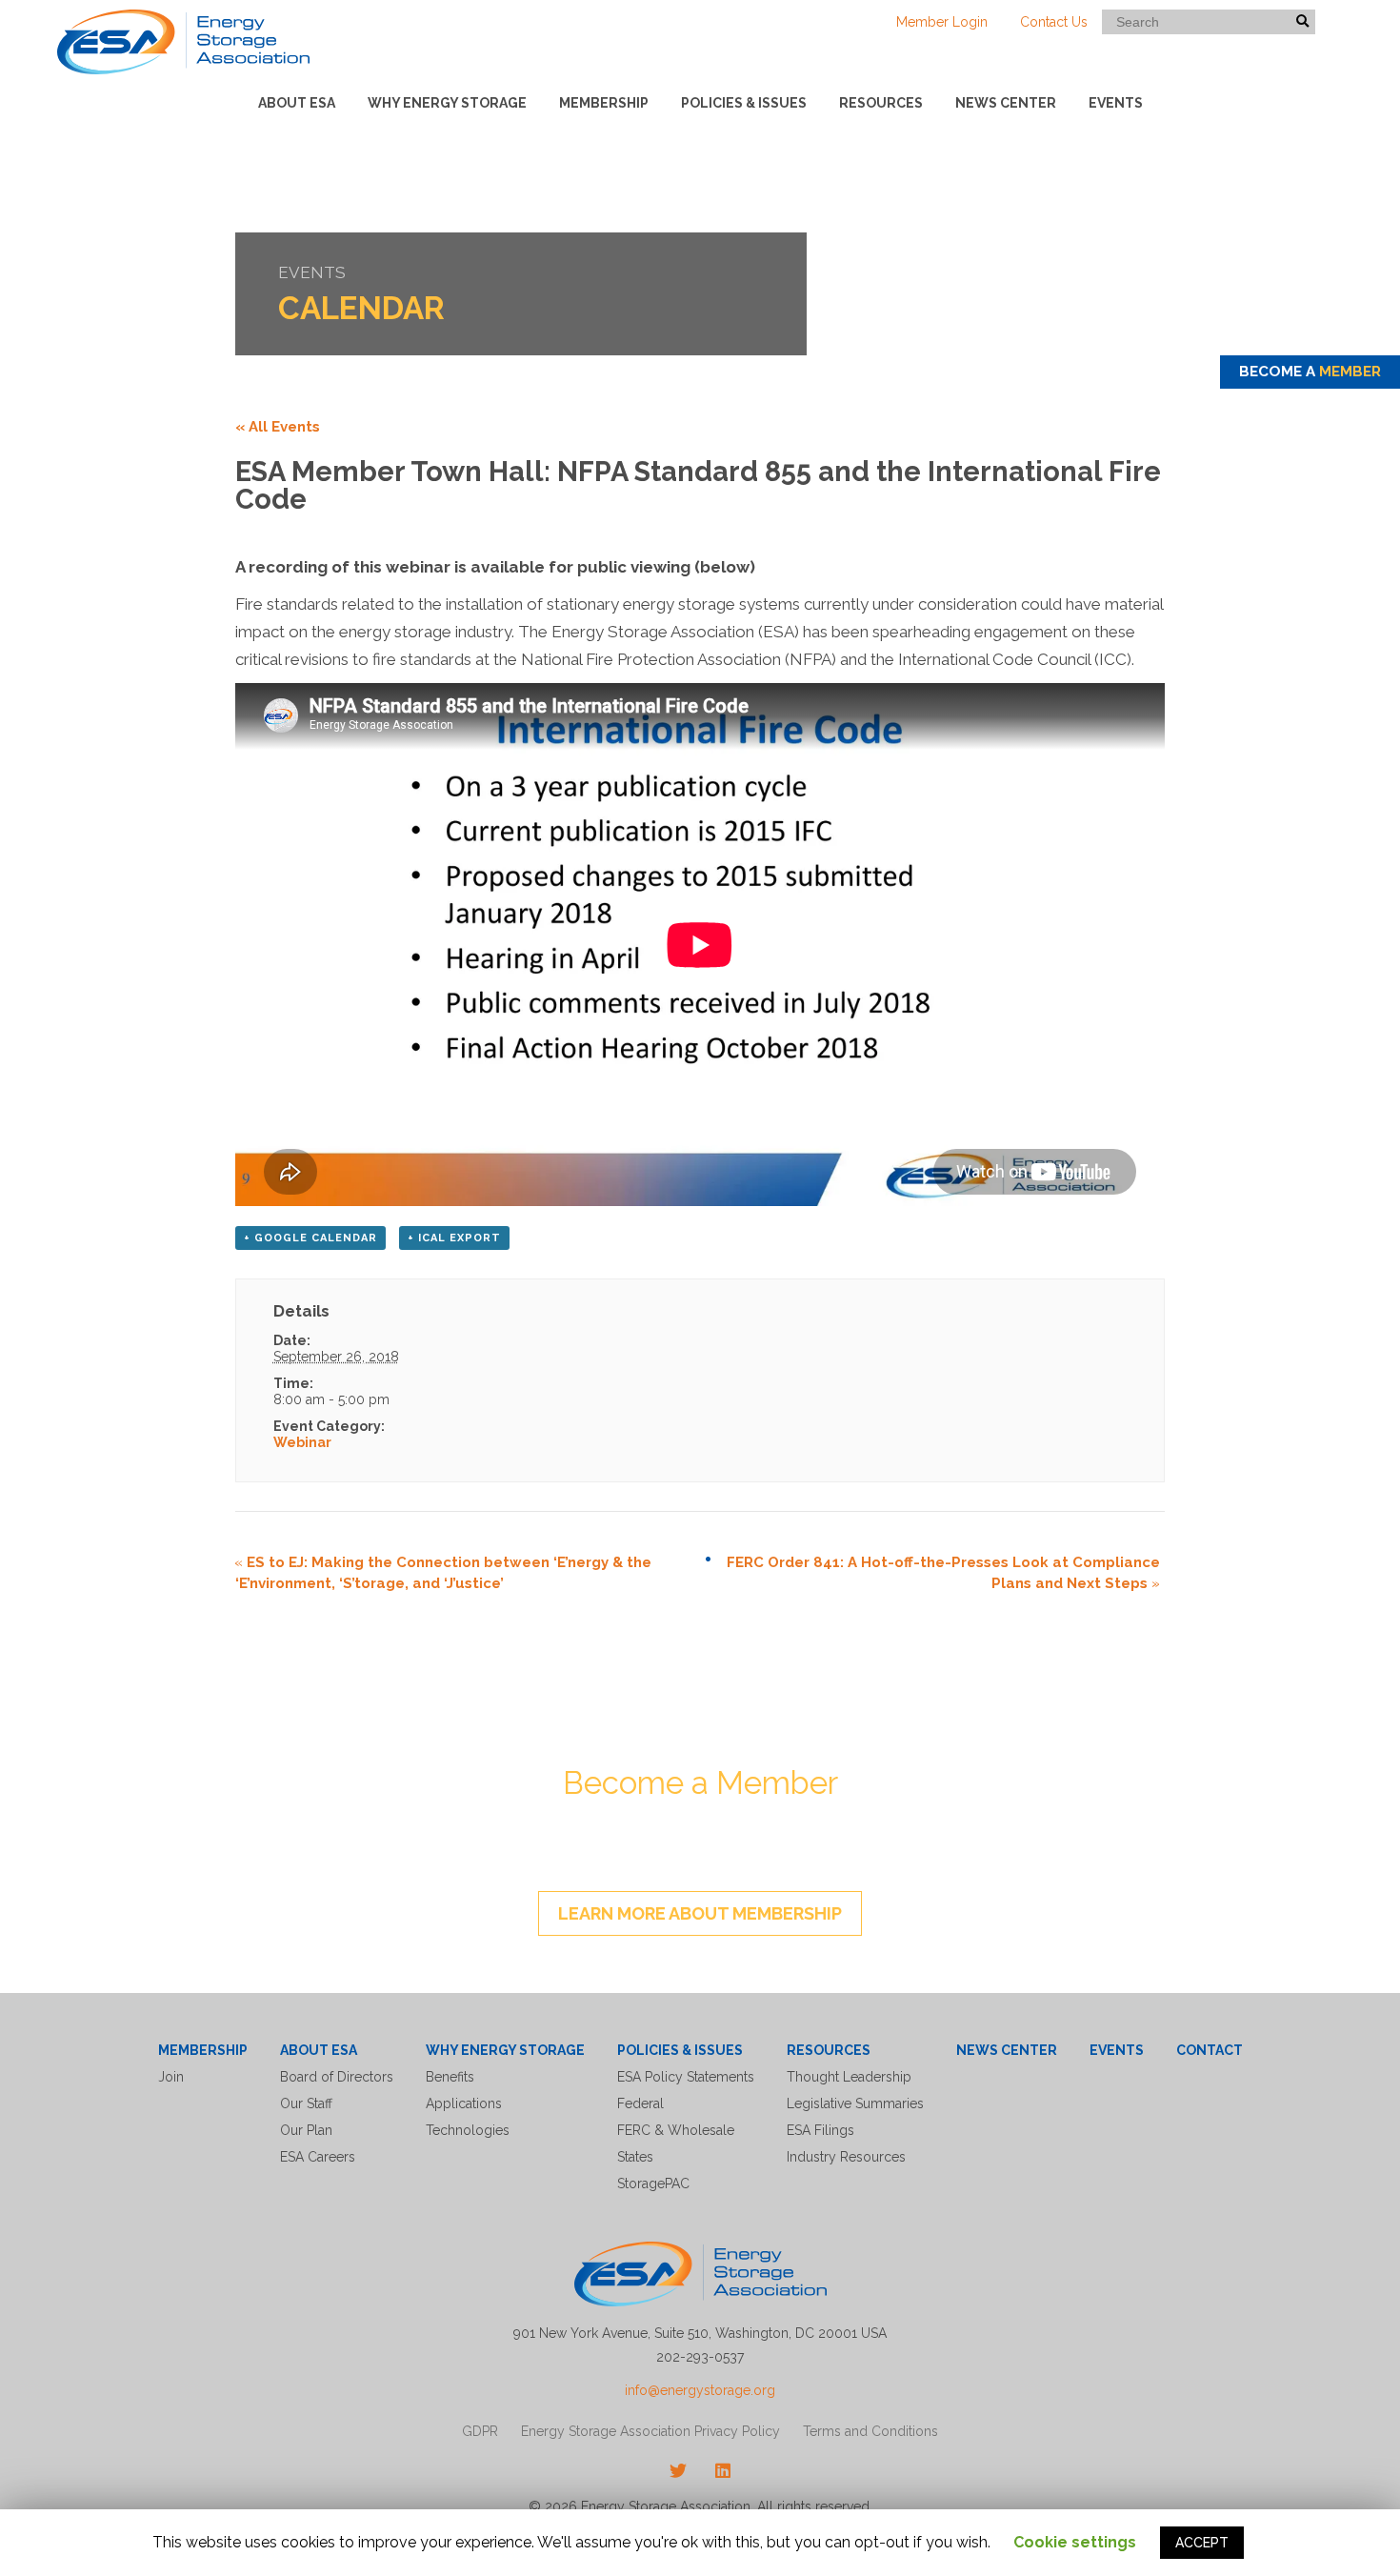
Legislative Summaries (855, 2103)
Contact (1210, 2050)
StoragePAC (653, 2184)
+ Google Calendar (310, 1238)
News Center (1006, 103)
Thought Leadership (849, 2077)
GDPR (480, 2431)
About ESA (297, 103)
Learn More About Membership (700, 1913)
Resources (881, 103)
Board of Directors (337, 2077)
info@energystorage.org (700, 2390)
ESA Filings (820, 2130)
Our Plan (306, 2130)
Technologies (468, 2130)
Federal (640, 2103)
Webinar (302, 1442)
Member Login (942, 22)
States (635, 2157)
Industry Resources (846, 2157)
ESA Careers (318, 2157)
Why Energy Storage (447, 103)
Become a (1310, 372)
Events (1116, 103)
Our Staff (306, 2103)
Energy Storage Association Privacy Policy (650, 2431)
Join (171, 2077)
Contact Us (1054, 22)
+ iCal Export (454, 1238)
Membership (604, 103)
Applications (464, 2103)
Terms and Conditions (870, 2431)
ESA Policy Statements (686, 2077)
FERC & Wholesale (676, 2130)
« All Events (278, 427)
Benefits (450, 2077)
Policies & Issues (744, 103)
